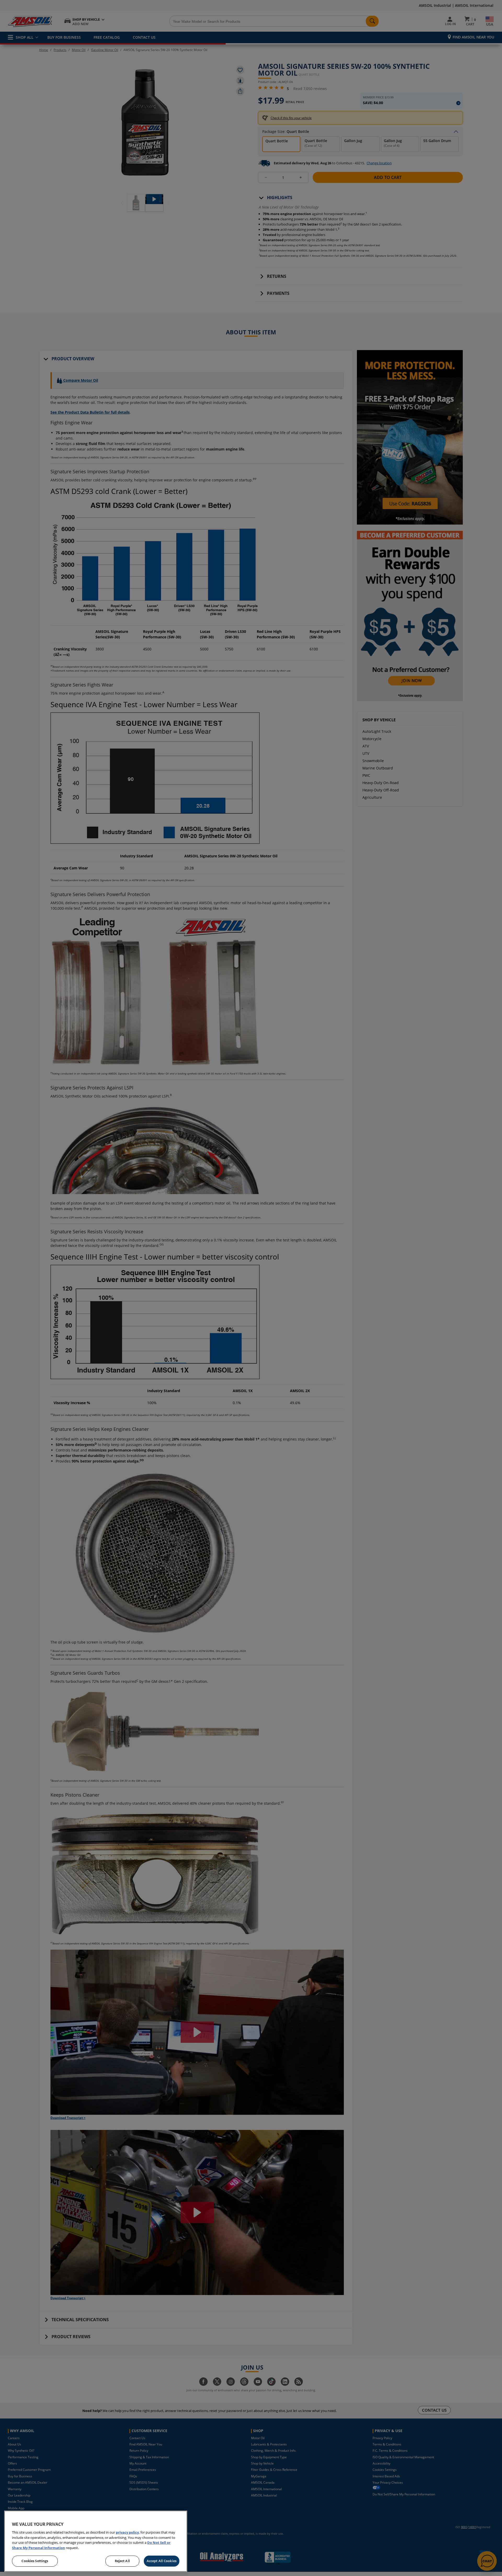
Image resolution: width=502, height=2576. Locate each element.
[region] (96, 2541)
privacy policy (127, 2532)
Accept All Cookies (162, 2561)
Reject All (122, 2561)
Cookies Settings (35, 2561)
